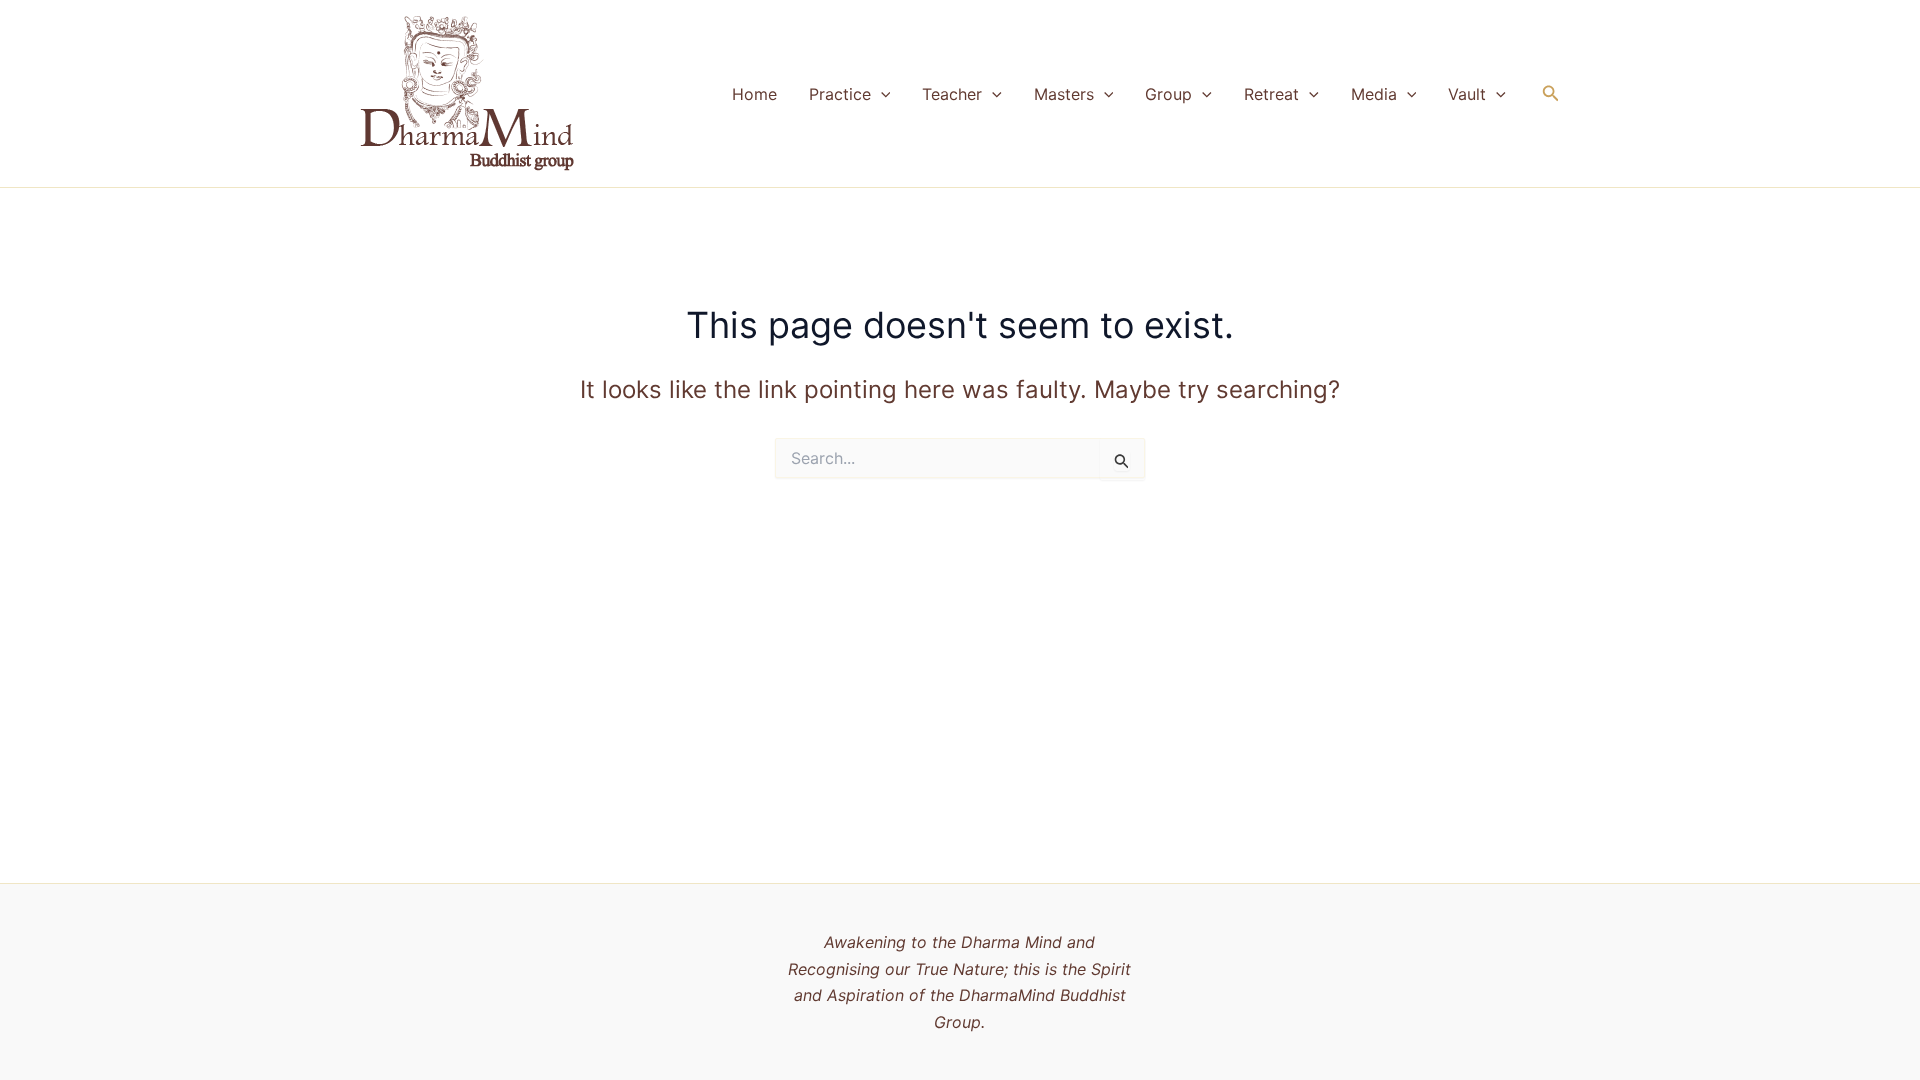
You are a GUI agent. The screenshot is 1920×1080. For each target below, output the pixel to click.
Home (754, 94)
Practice (840, 94)
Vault (1467, 94)
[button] (881, 94)
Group (1168, 94)
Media (1374, 94)
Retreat (1271, 94)
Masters (1064, 94)
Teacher (952, 94)
